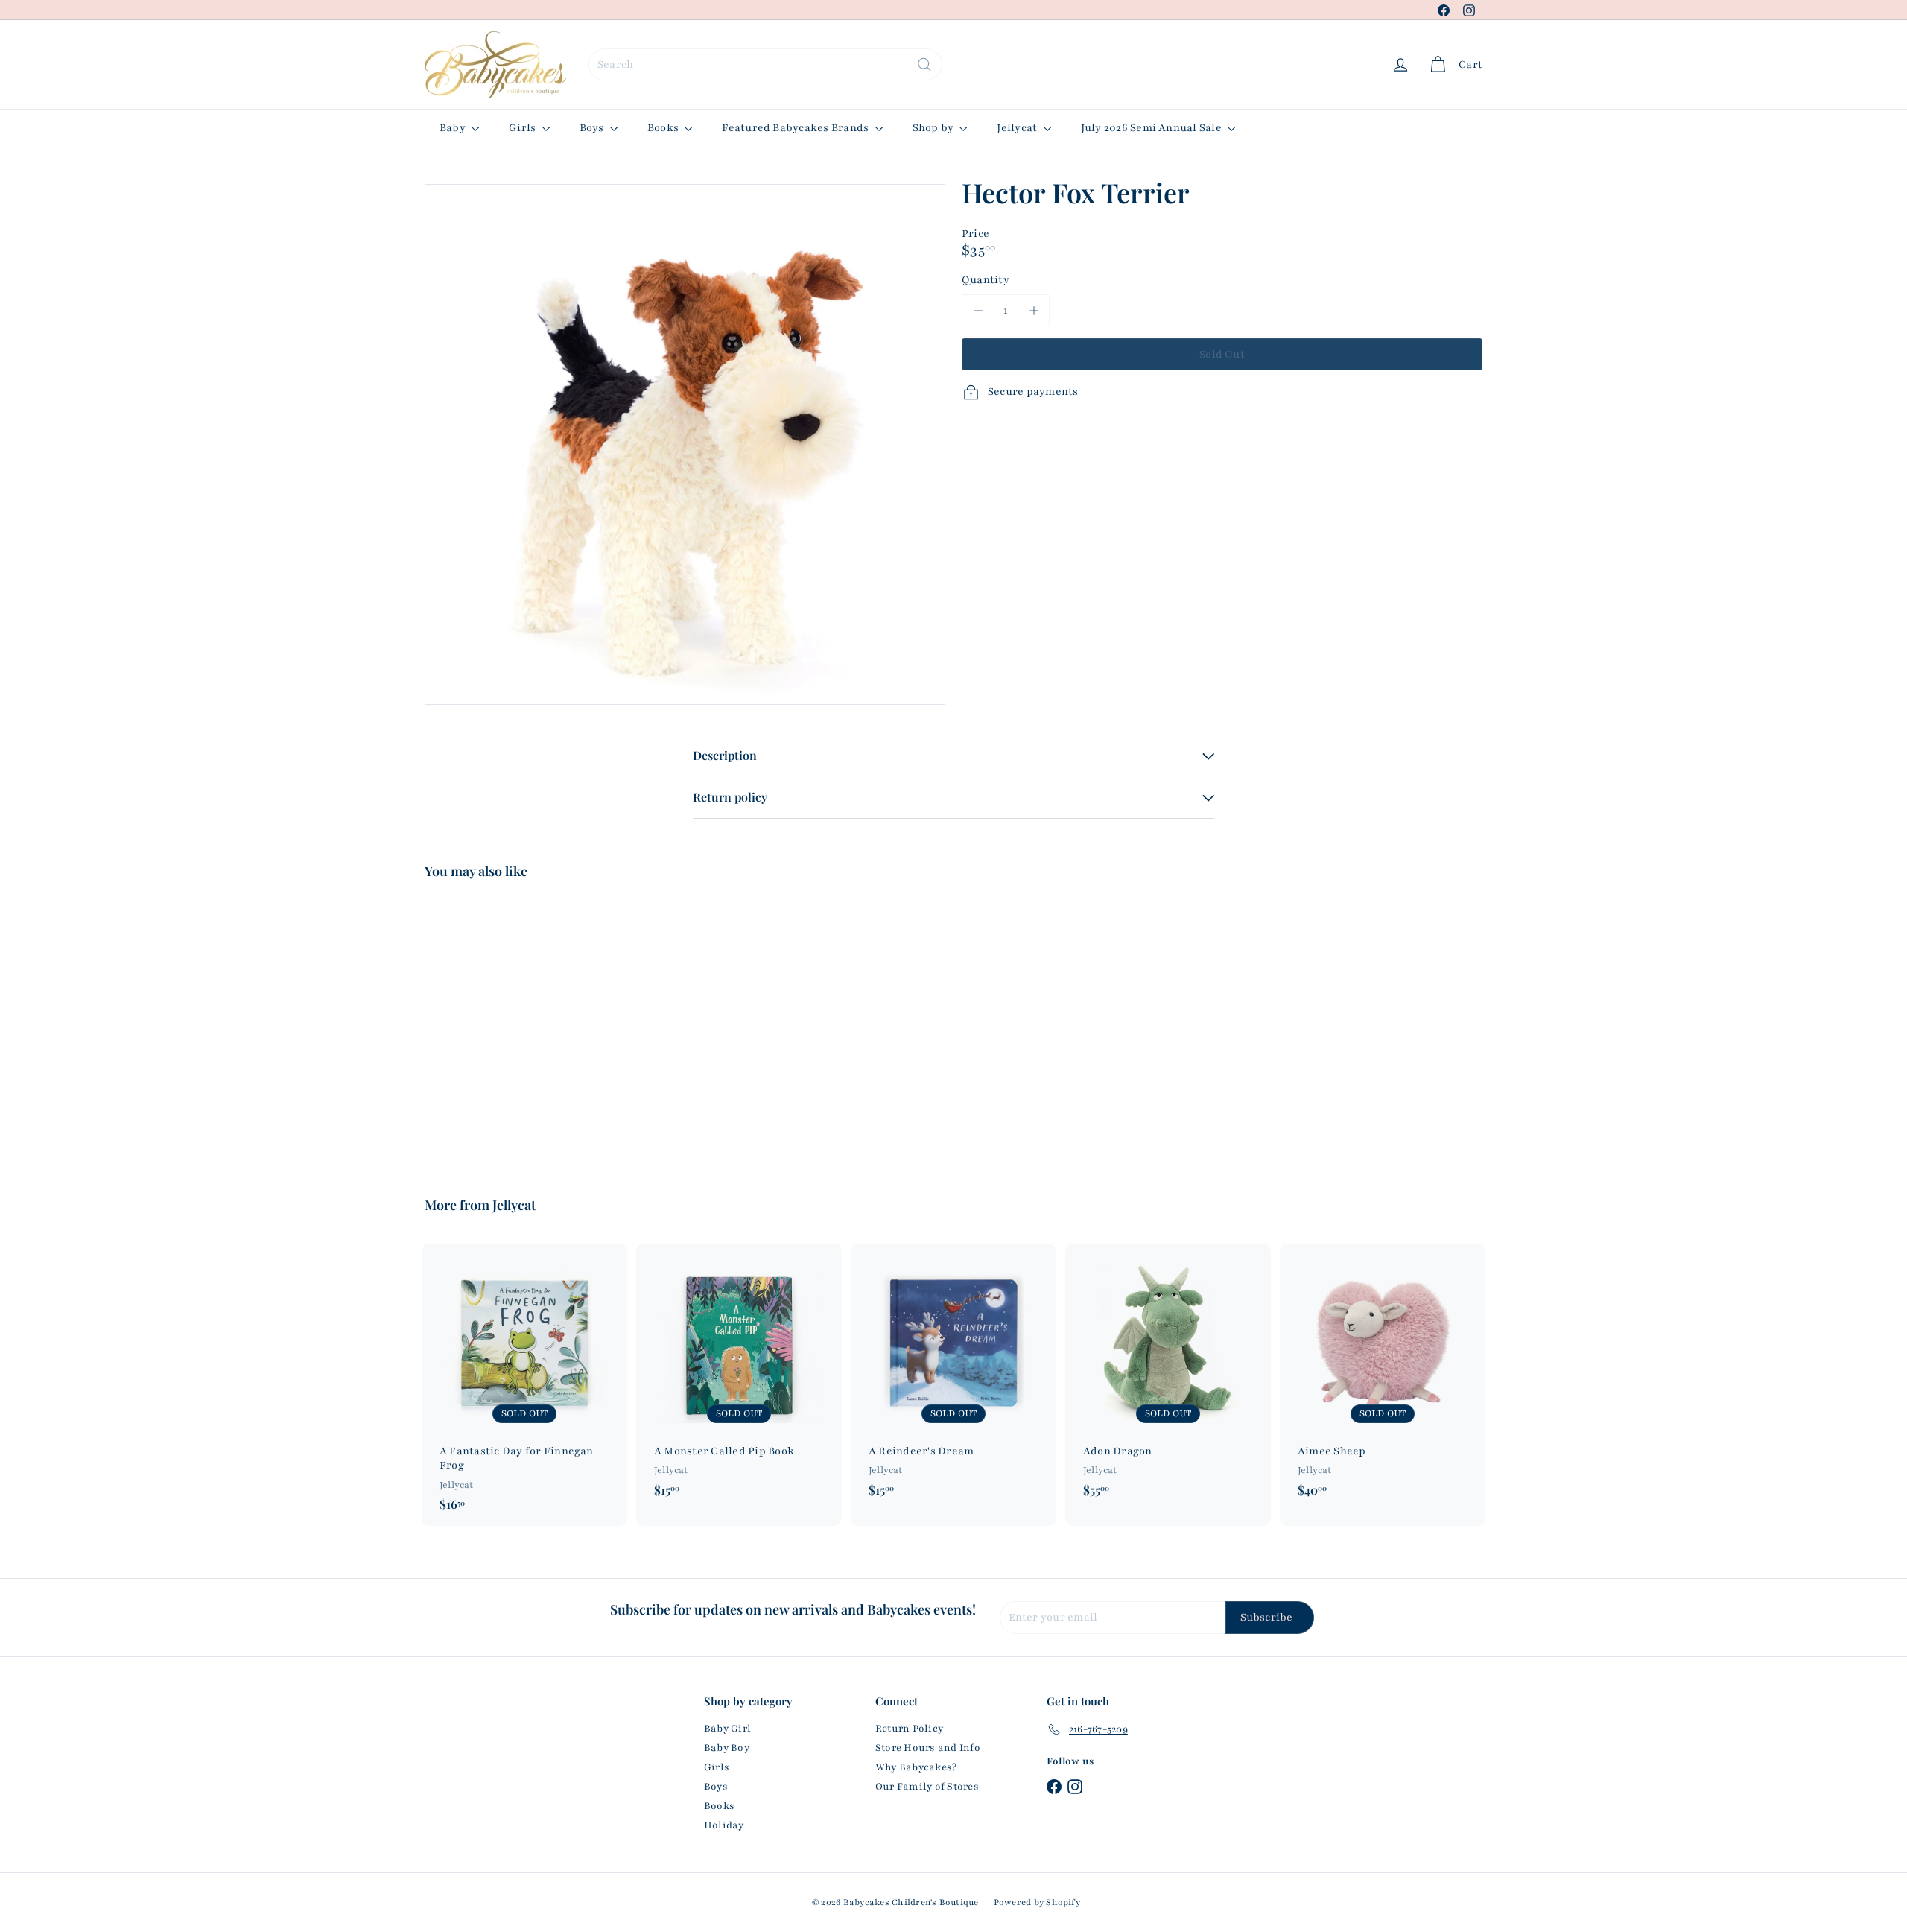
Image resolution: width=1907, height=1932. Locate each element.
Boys (593, 128)
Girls (523, 128)
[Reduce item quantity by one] (978, 310)
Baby (454, 128)
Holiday (724, 1825)
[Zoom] (685, 444)
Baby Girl (727, 1729)
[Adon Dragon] (1168, 1378)
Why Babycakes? (916, 1767)
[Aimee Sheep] (1383, 1378)
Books (664, 128)
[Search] (924, 64)
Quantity (986, 280)
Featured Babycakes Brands (796, 128)
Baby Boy (727, 1748)
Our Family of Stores (927, 1787)
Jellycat (1018, 128)
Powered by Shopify (1037, 1902)
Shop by (935, 128)
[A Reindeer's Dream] (953, 1378)
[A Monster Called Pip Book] (739, 1378)
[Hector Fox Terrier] (507, 1027)
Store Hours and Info (928, 1748)
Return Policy (909, 1729)
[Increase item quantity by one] (1034, 310)
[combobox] (765, 64)
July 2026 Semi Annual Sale (1152, 128)
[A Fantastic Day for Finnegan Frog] (524, 1385)
